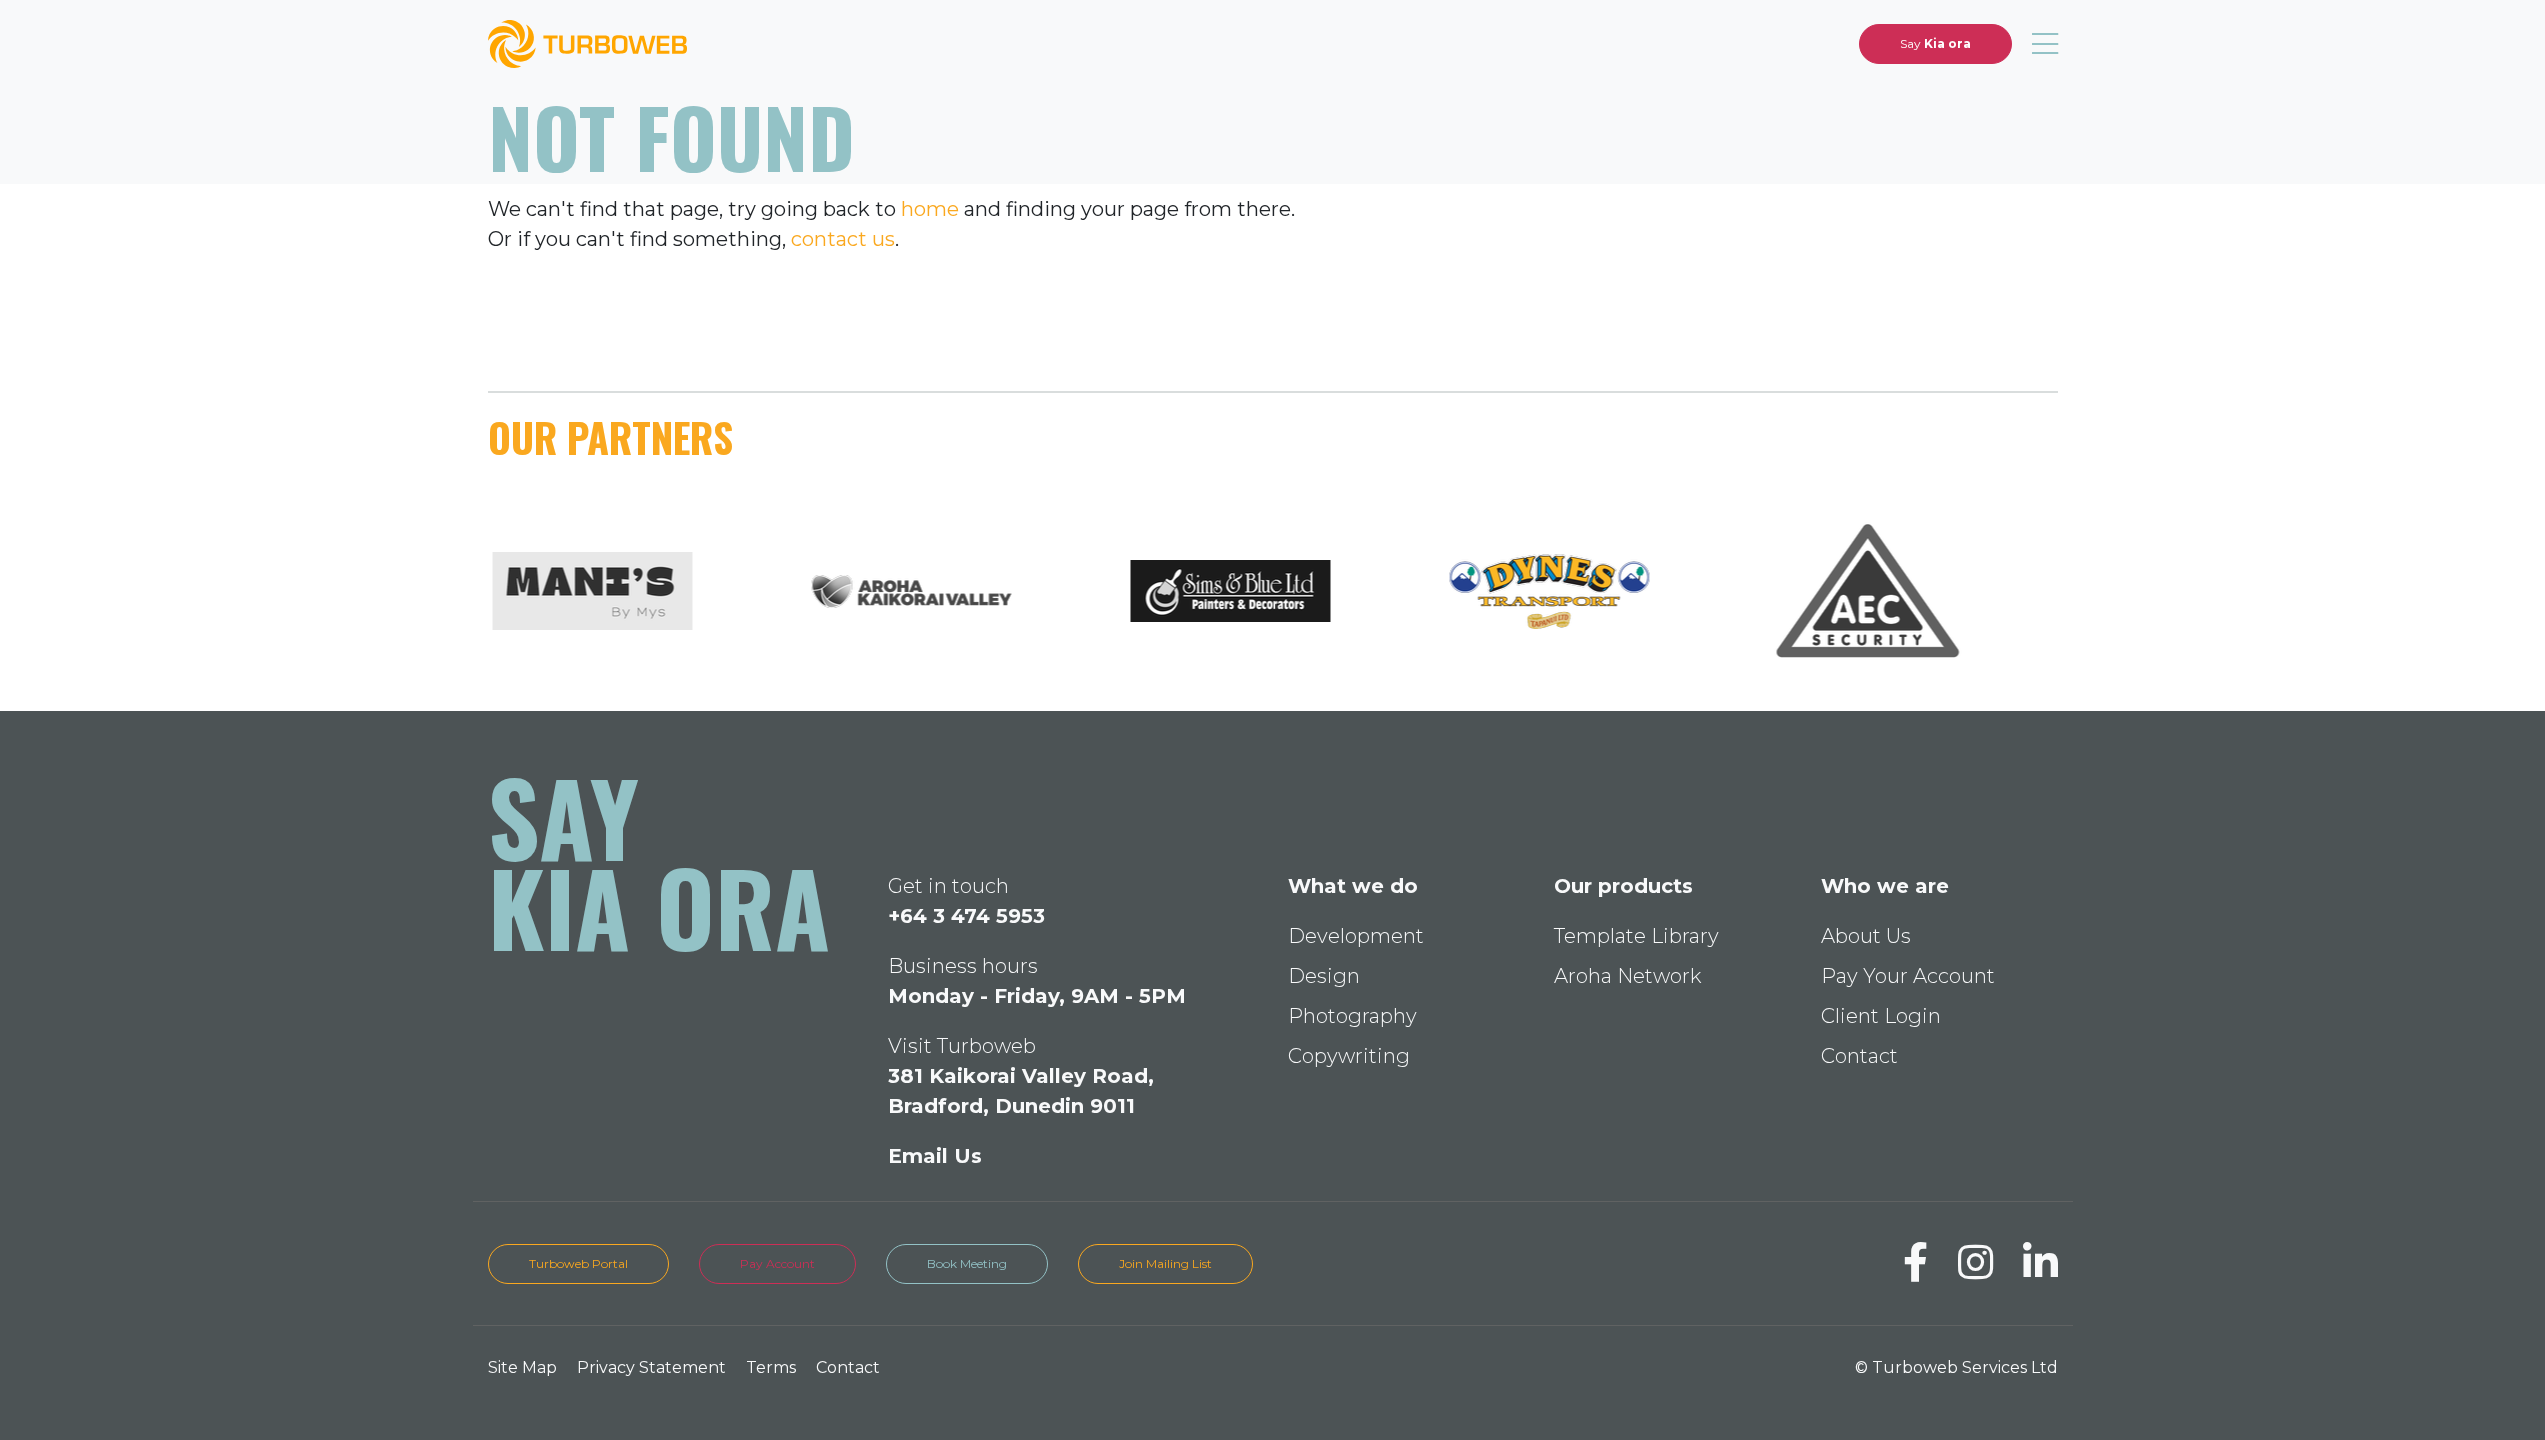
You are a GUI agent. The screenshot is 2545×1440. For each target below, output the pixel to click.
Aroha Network (1627, 976)
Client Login (1881, 1016)
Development (1356, 936)
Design (1324, 976)
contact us (843, 239)
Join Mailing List (1165, 1263)
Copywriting (1349, 1056)
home (930, 209)
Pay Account (777, 1263)
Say (1935, 43)
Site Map (522, 1367)
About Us (1866, 936)
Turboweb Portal (578, 1263)
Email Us (935, 1156)
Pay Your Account (1908, 976)
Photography (1352, 1016)
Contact (1859, 1056)
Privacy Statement (651, 1367)
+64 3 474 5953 (966, 916)
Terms (771, 1367)
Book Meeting (967, 1263)
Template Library (1636, 936)
